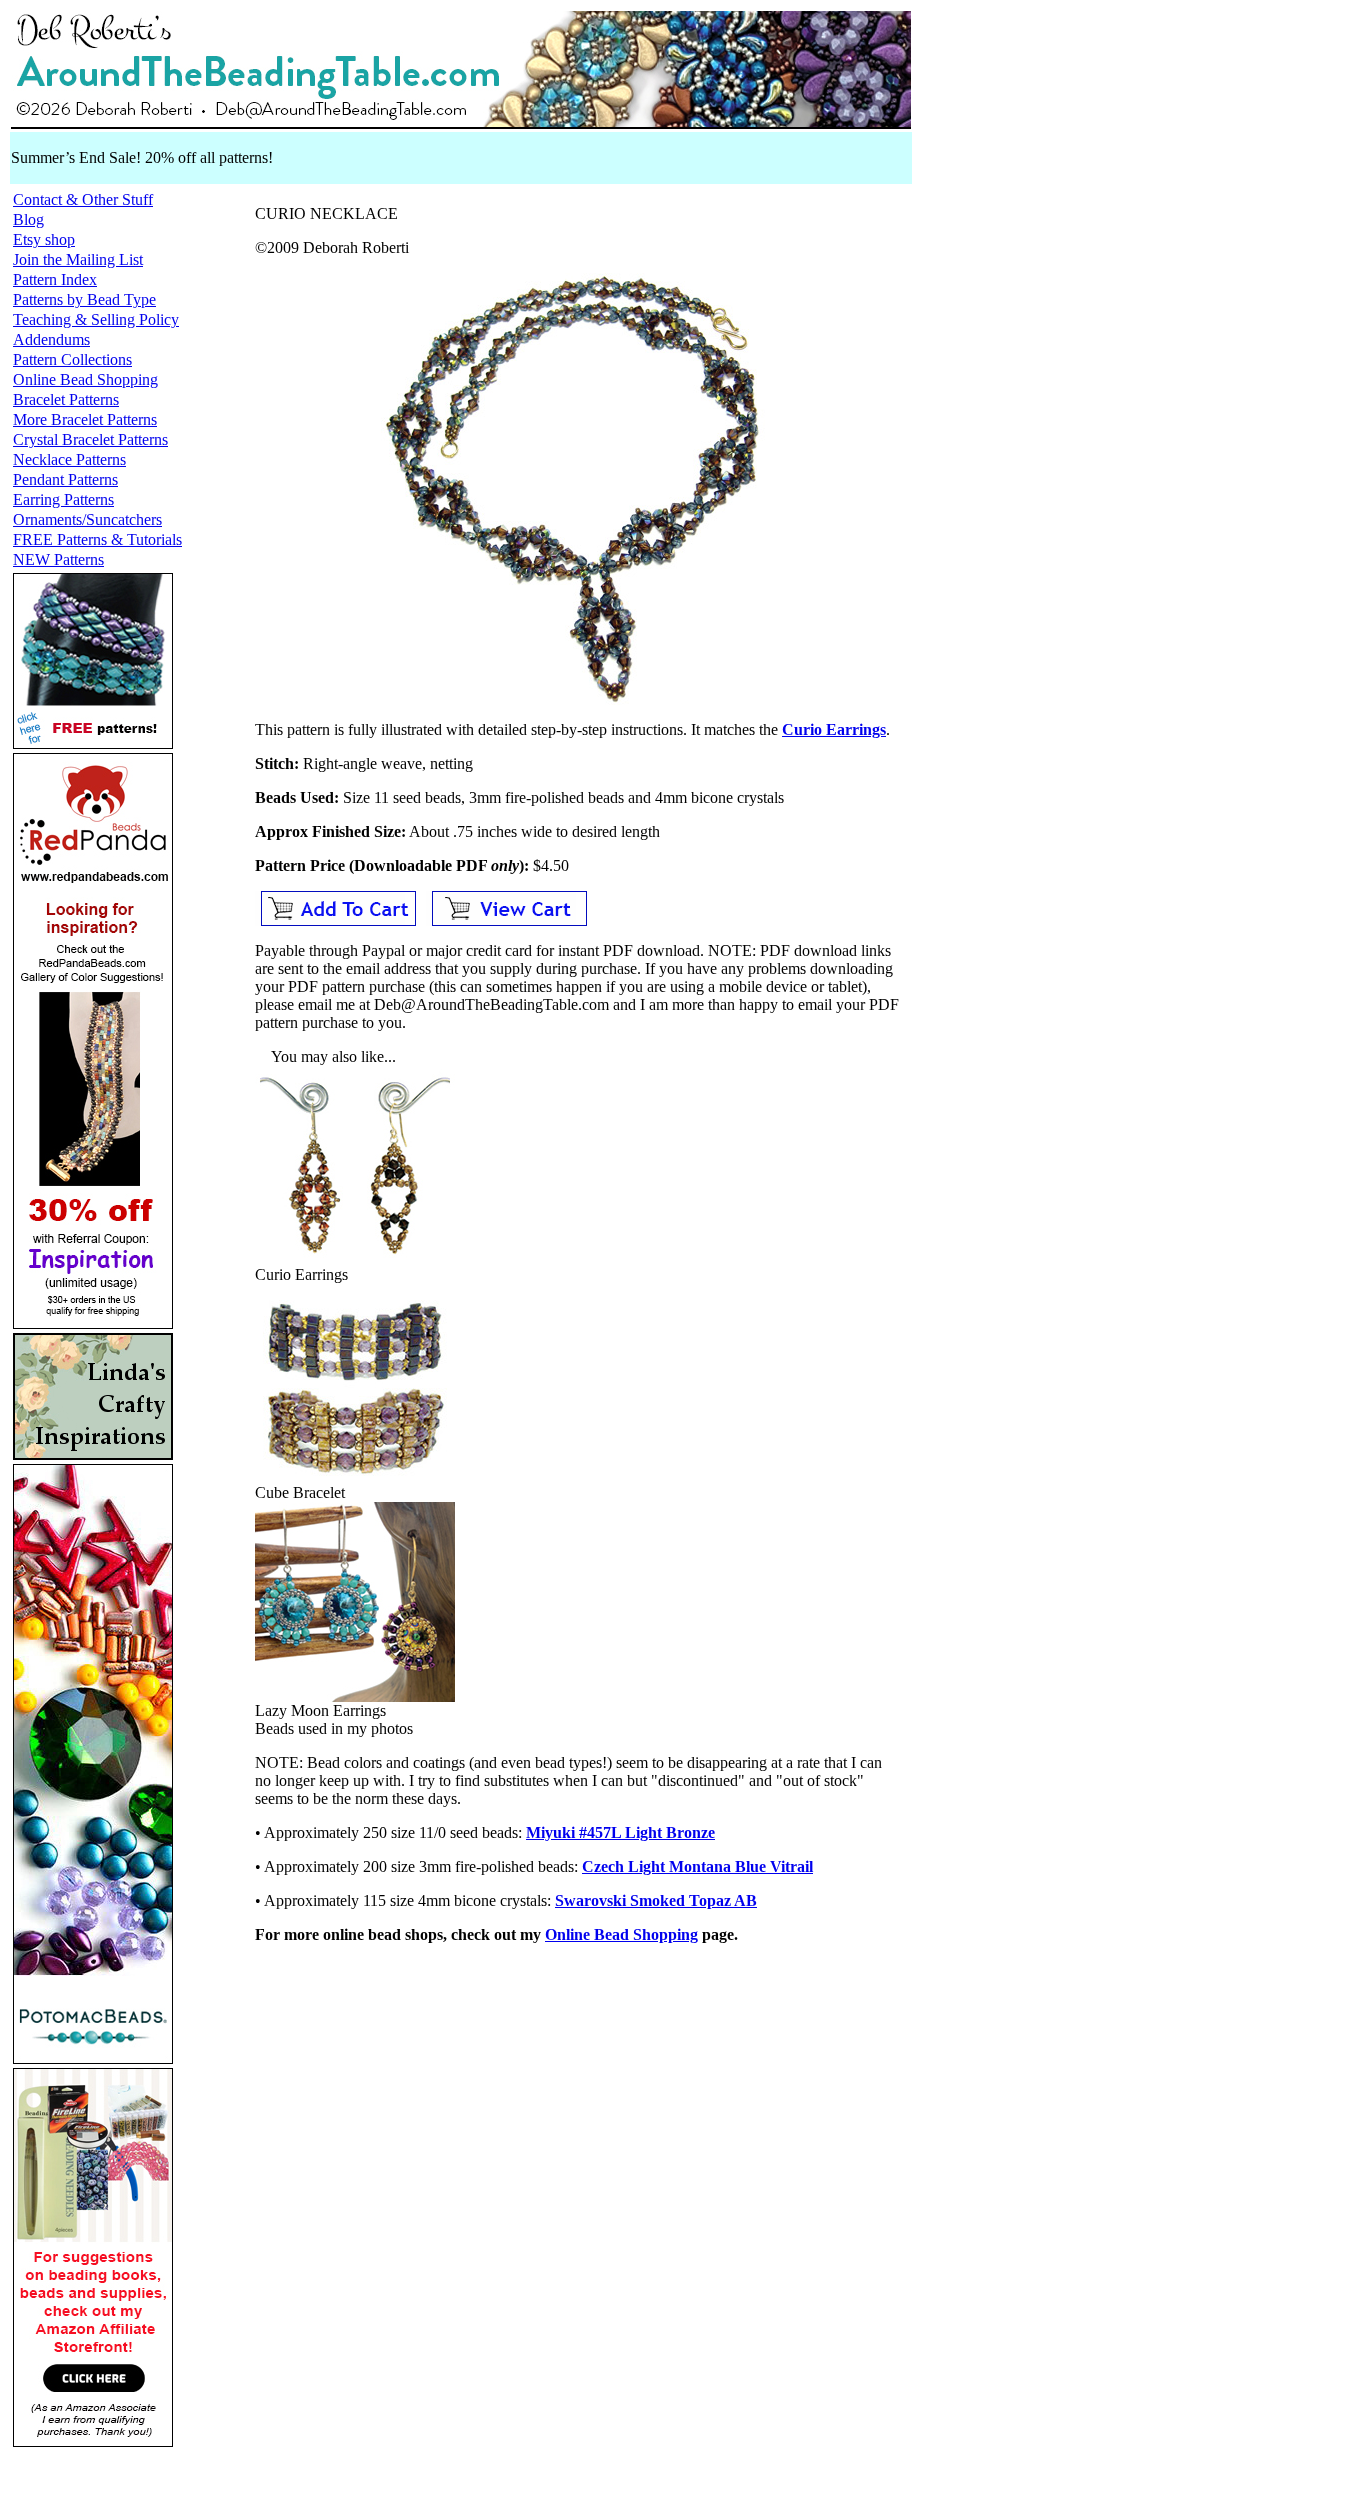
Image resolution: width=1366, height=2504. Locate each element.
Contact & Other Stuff (83, 199)
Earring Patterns (63, 499)
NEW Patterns (58, 559)
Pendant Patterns (65, 479)
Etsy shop (44, 239)
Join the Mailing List (78, 259)
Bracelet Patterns (66, 399)
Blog (28, 219)
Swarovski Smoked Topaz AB (656, 1900)
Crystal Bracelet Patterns (90, 439)
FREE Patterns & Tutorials (97, 539)
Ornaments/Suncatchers (87, 519)
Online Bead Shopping (85, 379)
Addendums (51, 339)
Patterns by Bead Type (84, 299)
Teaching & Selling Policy (96, 319)
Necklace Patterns (69, 459)
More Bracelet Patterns (85, 419)
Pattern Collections (72, 359)
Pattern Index (55, 279)
